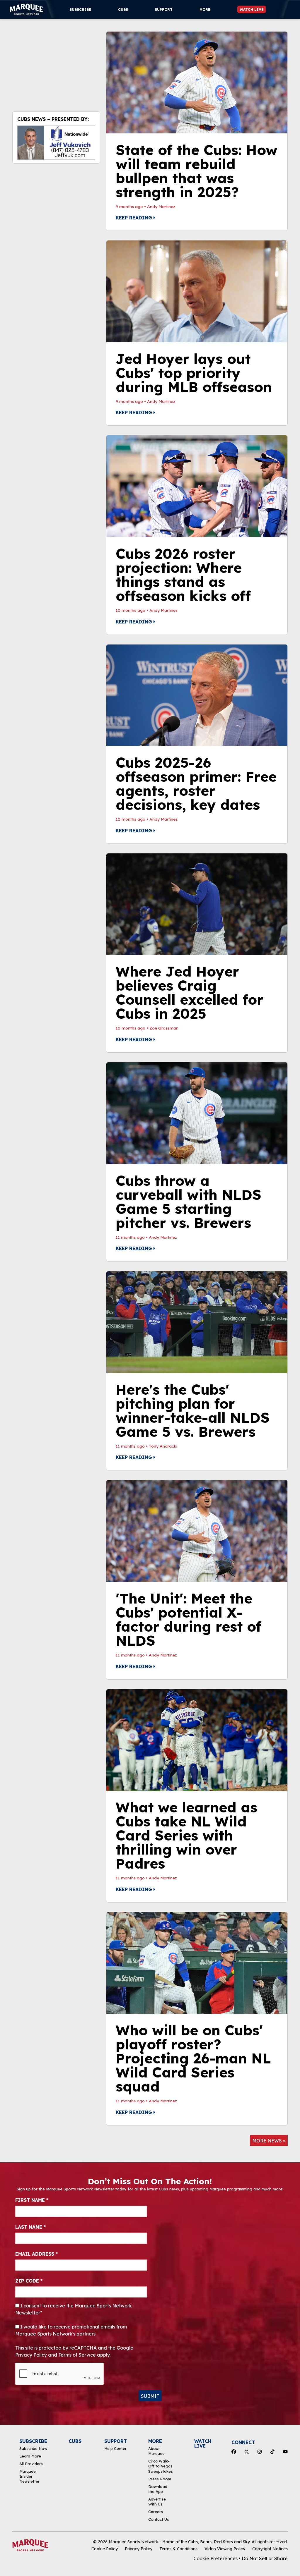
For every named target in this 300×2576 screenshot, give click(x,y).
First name (32, 2200)
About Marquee (156, 2451)
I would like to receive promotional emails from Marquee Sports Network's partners (71, 2330)
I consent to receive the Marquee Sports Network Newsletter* (74, 2309)
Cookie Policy (105, 2549)
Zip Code (29, 2281)
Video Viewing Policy (225, 2549)
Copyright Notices (270, 2549)
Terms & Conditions (178, 2549)
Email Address (36, 2254)
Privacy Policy (139, 2549)
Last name (30, 2227)
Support (164, 10)
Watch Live (252, 10)
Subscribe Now (33, 2448)
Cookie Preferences (215, 2558)
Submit (150, 2396)
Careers (156, 2512)
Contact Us (159, 2519)
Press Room (160, 2479)
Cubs (123, 10)
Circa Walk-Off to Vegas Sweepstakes (161, 2466)
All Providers (31, 2464)
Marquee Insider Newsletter (29, 2476)
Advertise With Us (157, 2502)
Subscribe (80, 10)
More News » (269, 2141)
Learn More (30, 2456)
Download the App (158, 2489)
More (205, 10)
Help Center (115, 2448)
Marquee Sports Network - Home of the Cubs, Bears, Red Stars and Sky (179, 2542)
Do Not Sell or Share (265, 2558)
